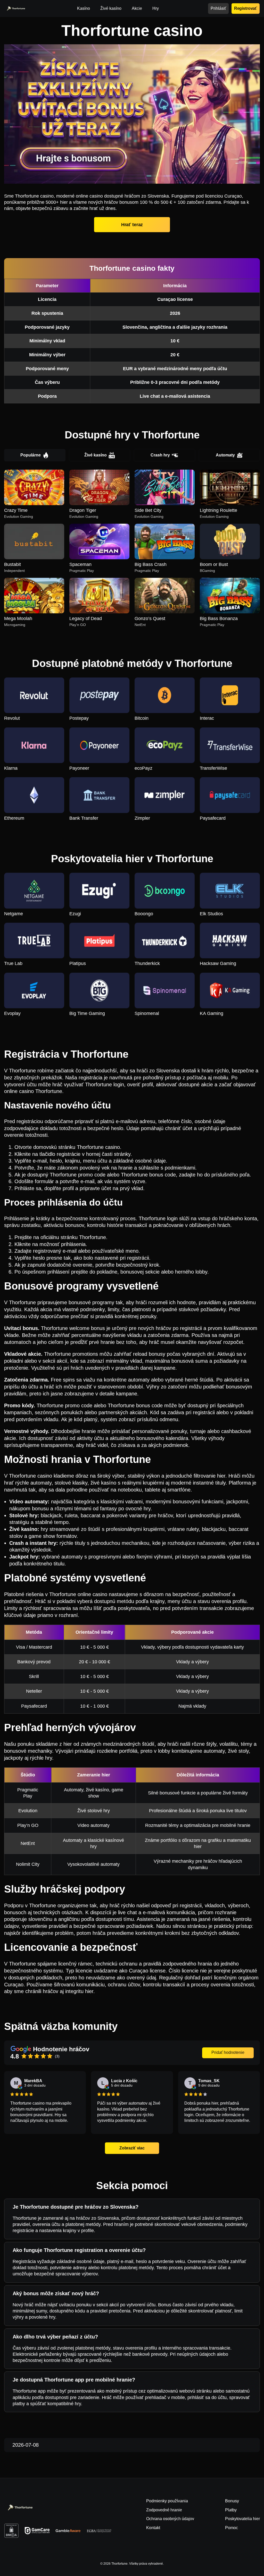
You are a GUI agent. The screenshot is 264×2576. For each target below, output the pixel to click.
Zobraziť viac (132, 2148)
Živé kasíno (96, 455)
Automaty (225, 455)
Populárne (31, 455)
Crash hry (160, 455)
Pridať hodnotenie (228, 2052)
